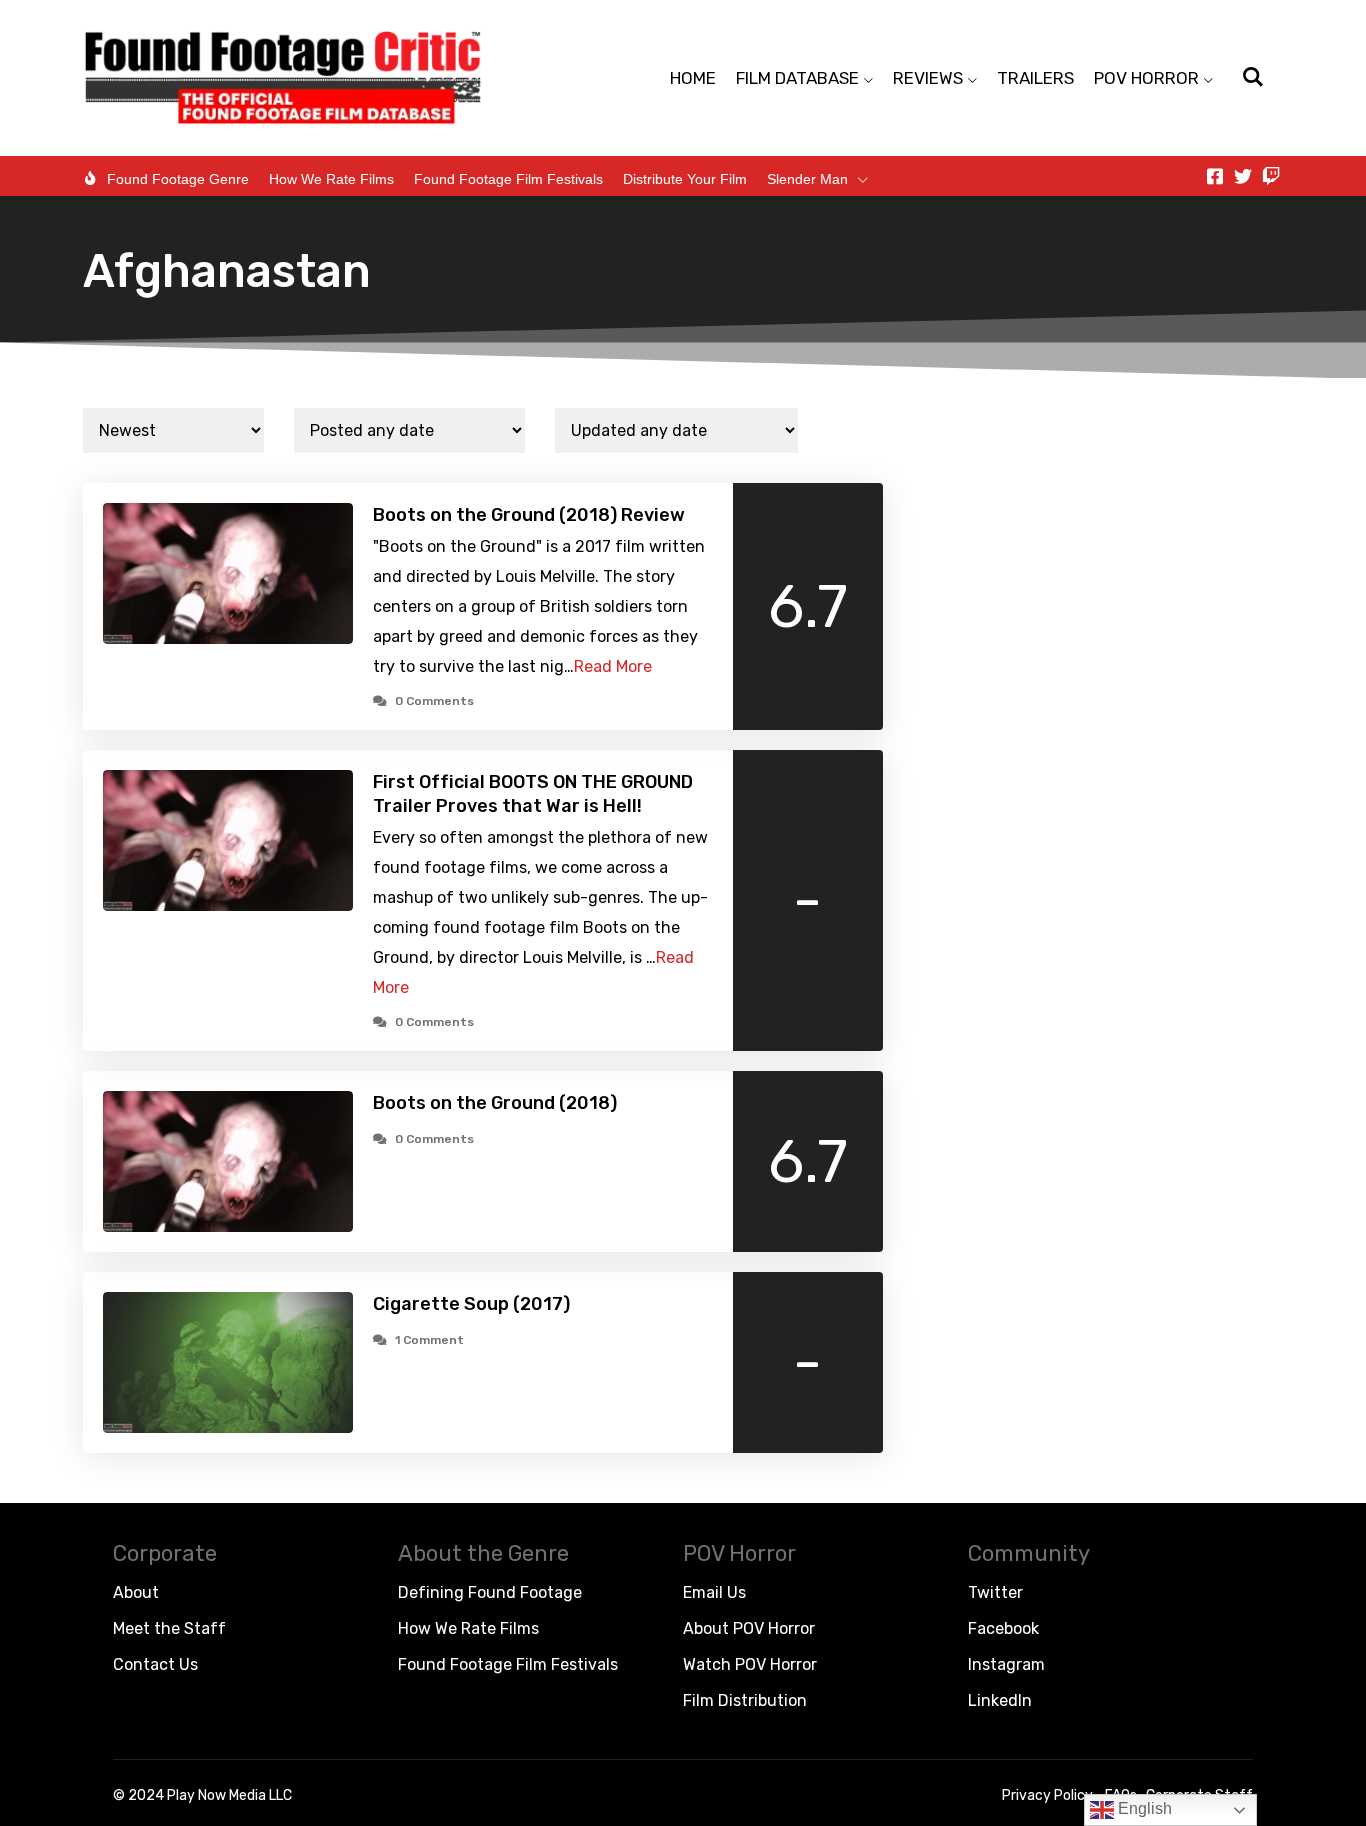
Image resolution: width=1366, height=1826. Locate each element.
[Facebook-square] (1215, 176)
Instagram (1006, 1664)
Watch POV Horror (750, 1664)
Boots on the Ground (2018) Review (529, 515)
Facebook (1003, 1628)
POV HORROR (1146, 78)
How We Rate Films (331, 179)
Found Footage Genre (178, 179)
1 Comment (429, 1340)
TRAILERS (1035, 78)
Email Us (714, 1592)
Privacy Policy (1047, 1795)
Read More (613, 666)
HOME (693, 78)
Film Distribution (745, 1700)
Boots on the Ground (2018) (495, 1103)
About (136, 1592)
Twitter (995, 1592)
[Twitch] (1271, 176)
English (1143, 1808)
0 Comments (434, 701)
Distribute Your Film (685, 179)
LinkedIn (1000, 1700)
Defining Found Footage (490, 1592)
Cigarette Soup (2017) (471, 1304)
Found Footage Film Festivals (508, 179)
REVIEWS (928, 78)
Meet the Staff (169, 1628)
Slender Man (807, 179)
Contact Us (155, 1664)
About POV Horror (749, 1628)
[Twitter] (1243, 176)
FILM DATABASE (797, 78)
